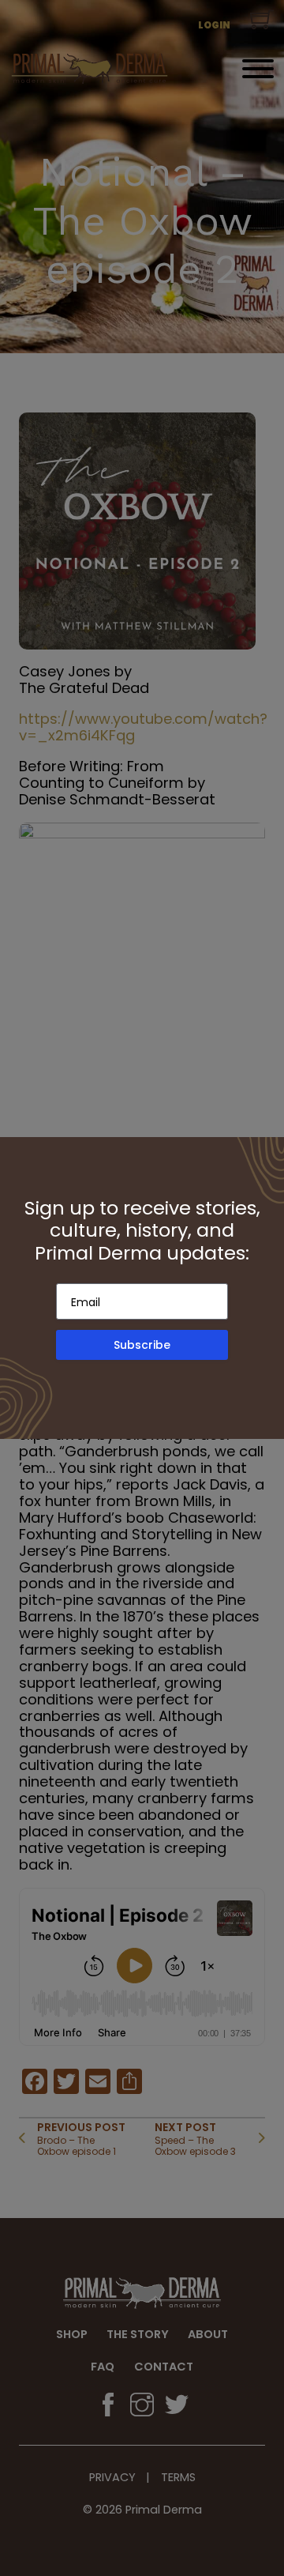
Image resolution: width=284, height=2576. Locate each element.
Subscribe (142, 1345)
